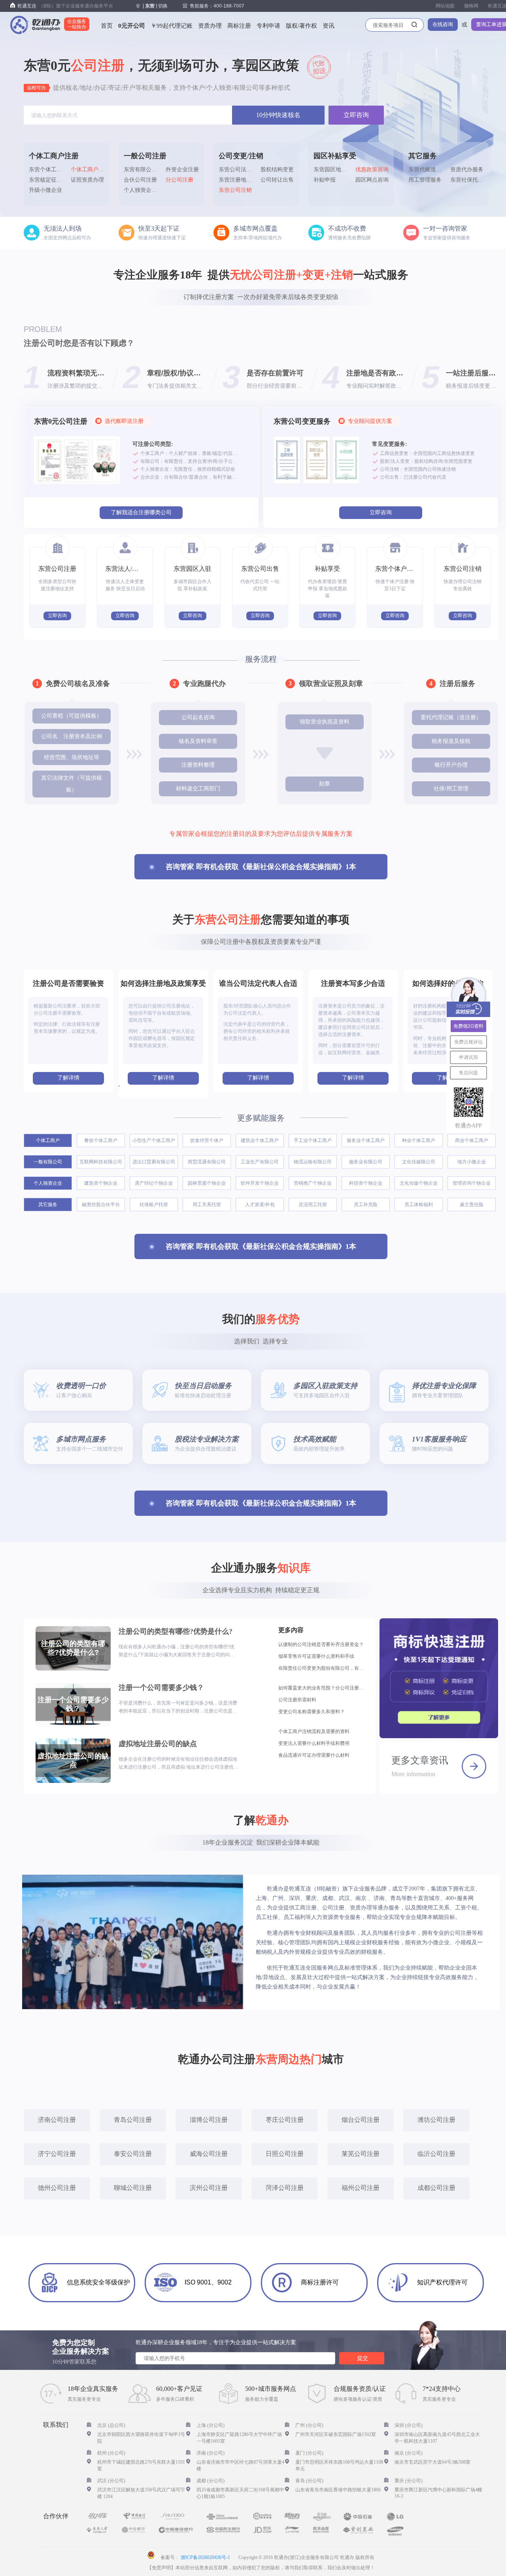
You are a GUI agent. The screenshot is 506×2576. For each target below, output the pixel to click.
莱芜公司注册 (361, 2154)
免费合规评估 (468, 1042)
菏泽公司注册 (285, 2188)
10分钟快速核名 (278, 115)
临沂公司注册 (436, 2154)
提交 (363, 2358)
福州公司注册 (361, 2188)
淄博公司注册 (209, 2120)
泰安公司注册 (133, 2154)
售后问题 (468, 1072)
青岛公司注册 (133, 2120)
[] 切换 (155, 6)
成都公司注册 (436, 2188)
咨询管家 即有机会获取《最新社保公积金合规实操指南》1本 (261, 867)
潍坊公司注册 (436, 2120)
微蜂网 (471, 6)
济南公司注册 (57, 2120)
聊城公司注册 (133, 2188)
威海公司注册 (209, 2154)
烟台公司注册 (361, 2120)
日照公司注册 (285, 2154)
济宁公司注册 (57, 2154)
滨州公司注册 (209, 2188)
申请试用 (468, 1057)
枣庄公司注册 (285, 2120)
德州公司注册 (57, 2188)
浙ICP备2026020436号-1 (205, 2557)
